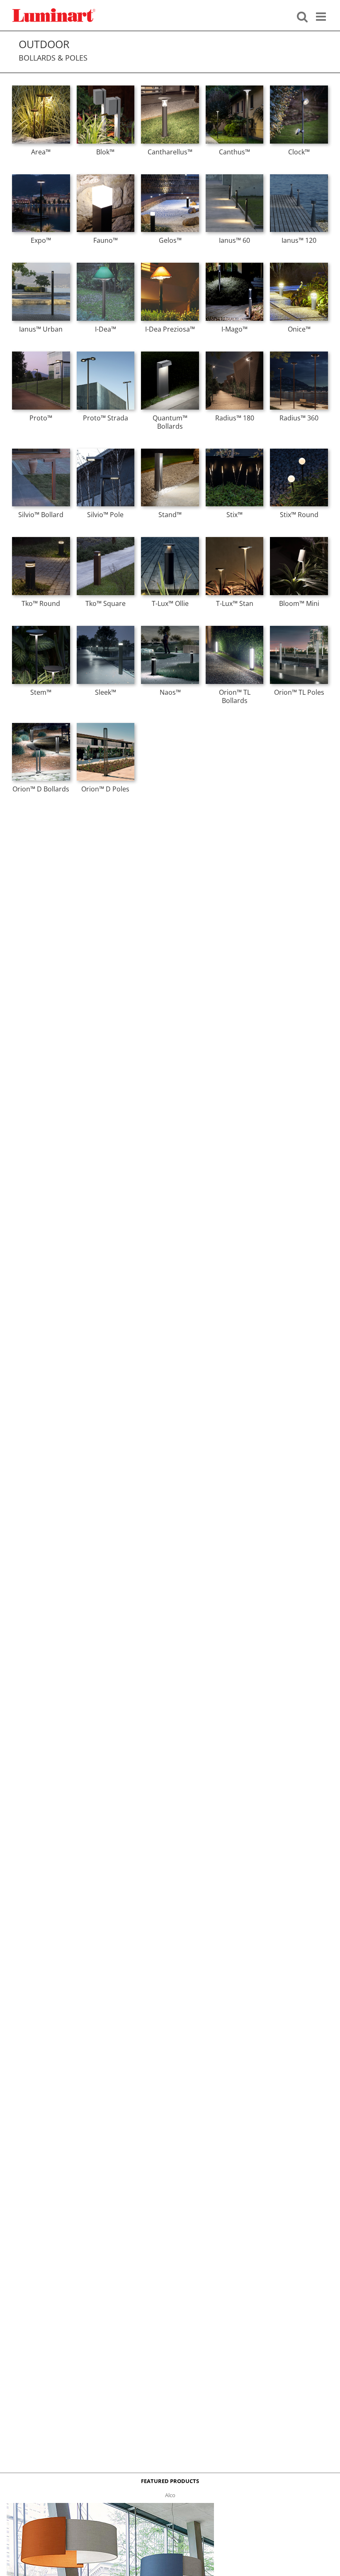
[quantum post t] (170, 354)
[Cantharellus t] (170, 88)
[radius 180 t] (235, 354)
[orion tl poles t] (299, 628)
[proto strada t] (106, 354)
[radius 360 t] (299, 354)
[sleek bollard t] (106, 628)
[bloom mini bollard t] (299, 540)
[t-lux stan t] (235, 540)
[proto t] (41, 354)
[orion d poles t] (106, 725)
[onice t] (299, 265)
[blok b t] (106, 88)
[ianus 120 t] (299, 177)
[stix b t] (235, 451)
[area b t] (41, 88)
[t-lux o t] (170, 540)
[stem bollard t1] (41, 628)
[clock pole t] (299, 88)
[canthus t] (235, 88)
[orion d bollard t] (41, 725)
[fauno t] (106, 177)
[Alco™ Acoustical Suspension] (110, 2505)
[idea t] (106, 265)
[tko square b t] (106, 540)
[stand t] (170, 451)
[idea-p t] (170, 265)
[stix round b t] (299, 451)
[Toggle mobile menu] (322, 16)
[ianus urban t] (41, 265)
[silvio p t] (106, 451)
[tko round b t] (41, 540)
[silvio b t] (41, 451)
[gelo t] (170, 177)
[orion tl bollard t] (235, 628)
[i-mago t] (235, 265)
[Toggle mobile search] (302, 16)
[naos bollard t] (170, 628)
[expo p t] (41, 177)
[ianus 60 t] (235, 177)
